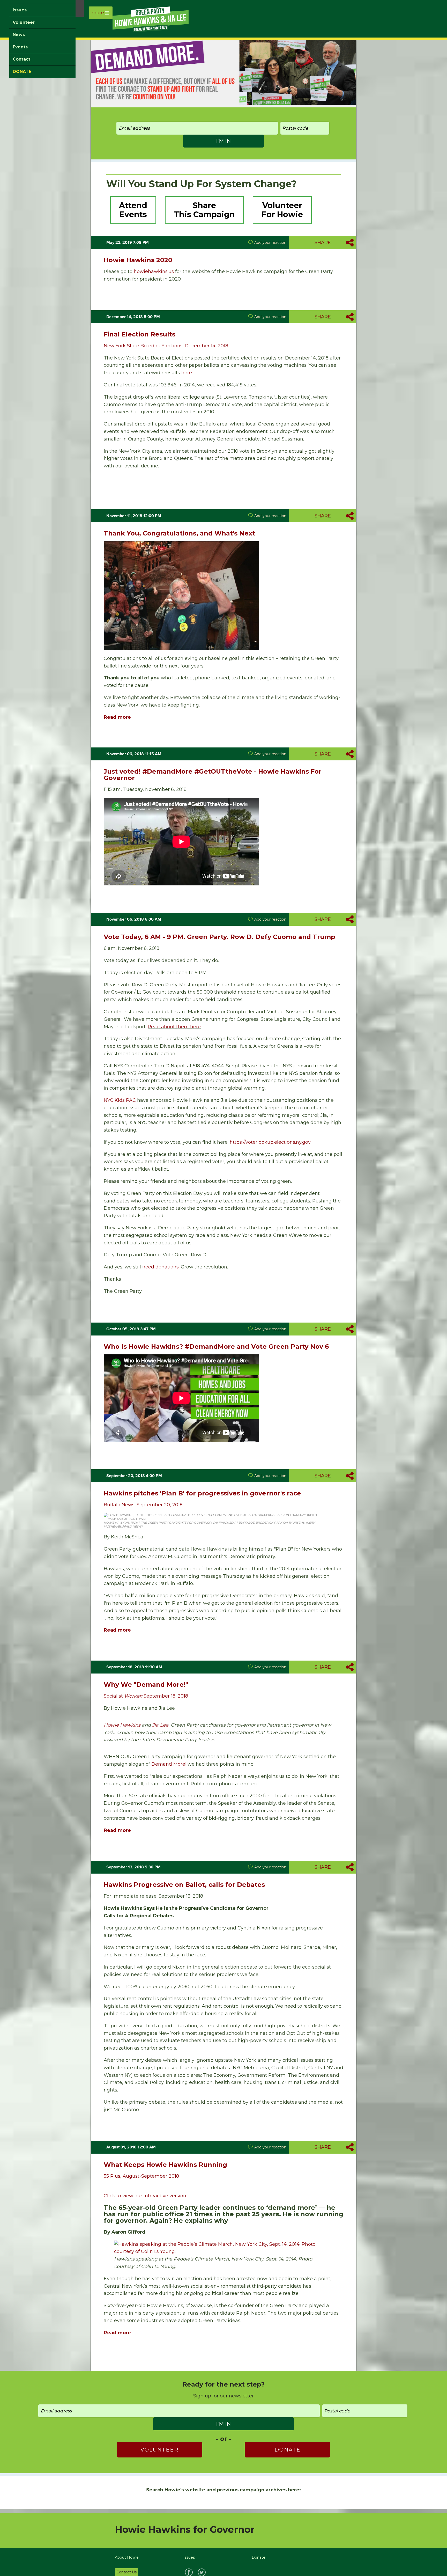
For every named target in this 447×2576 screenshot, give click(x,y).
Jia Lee (160, 1725)
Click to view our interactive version (145, 2196)
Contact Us (126, 2572)
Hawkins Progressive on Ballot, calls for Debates (184, 1885)
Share (323, 243)
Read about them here (174, 1027)
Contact (21, 59)
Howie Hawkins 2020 (138, 260)
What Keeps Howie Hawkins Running (165, 2165)
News (19, 35)
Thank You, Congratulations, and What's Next (179, 533)
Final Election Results (140, 334)
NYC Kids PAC (120, 1100)
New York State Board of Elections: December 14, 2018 (166, 346)
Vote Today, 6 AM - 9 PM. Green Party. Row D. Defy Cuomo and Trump (219, 937)
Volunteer (24, 22)
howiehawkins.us (154, 271)
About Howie (127, 2557)
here (187, 373)
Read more (117, 717)
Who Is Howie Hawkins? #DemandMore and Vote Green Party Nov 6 (216, 1346)
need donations (161, 1267)
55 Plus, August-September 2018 (141, 2176)
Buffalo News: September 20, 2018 (143, 1505)
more (98, 13)
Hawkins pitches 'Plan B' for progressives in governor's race (202, 1493)
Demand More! (169, 1764)
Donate (288, 2450)
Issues (20, 10)
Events (20, 47)
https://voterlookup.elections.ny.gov (270, 1142)
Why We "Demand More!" (146, 1685)
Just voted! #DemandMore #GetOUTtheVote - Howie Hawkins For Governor (213, 775)
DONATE (22, 72)
